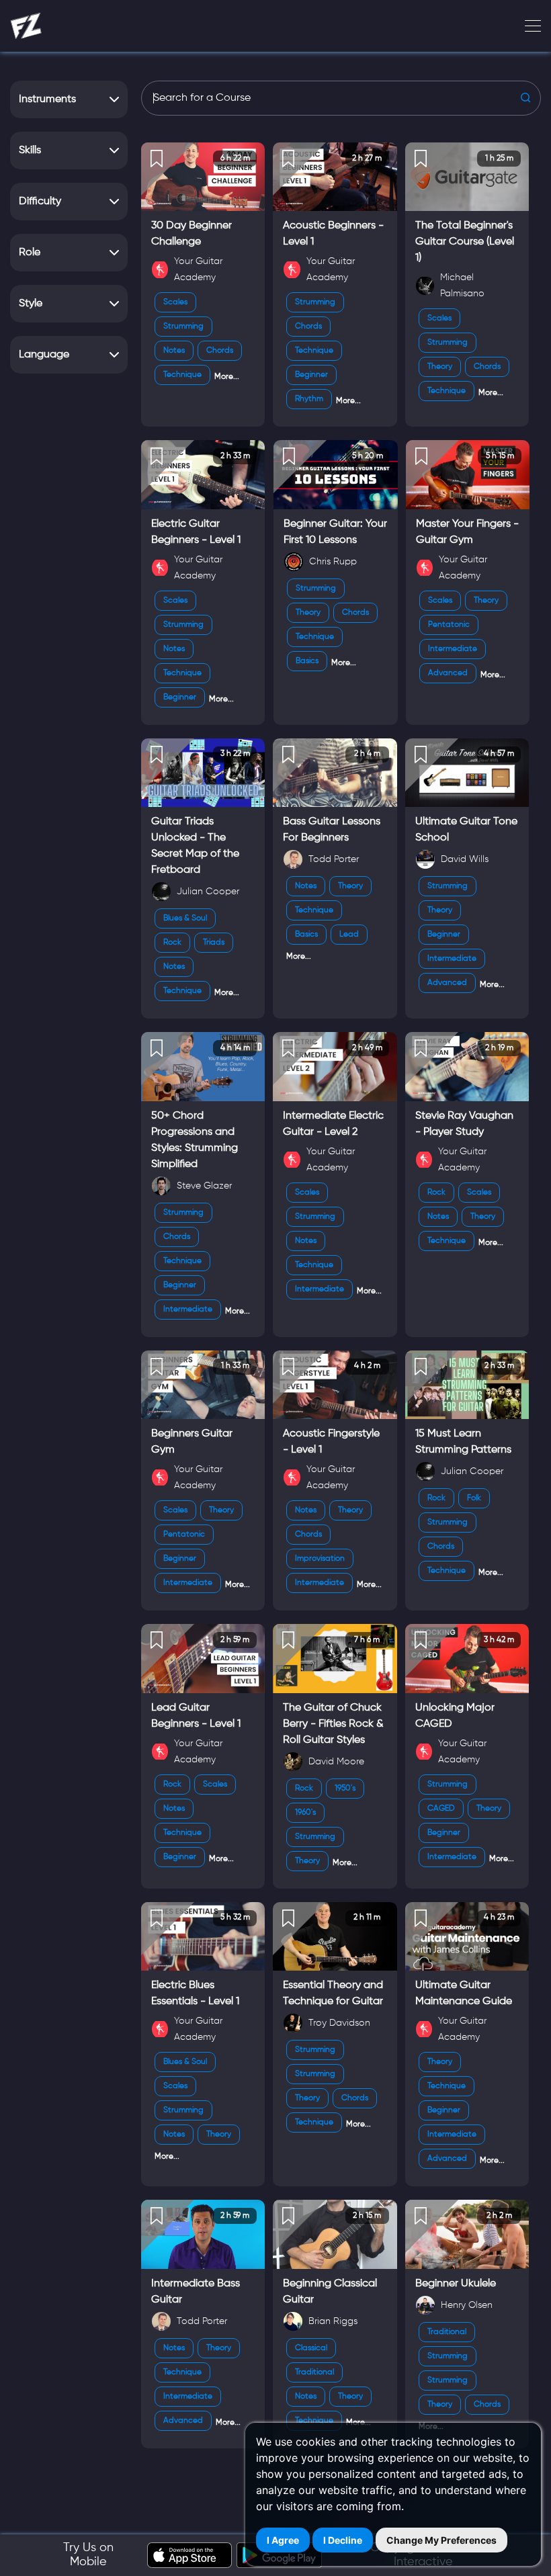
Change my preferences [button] (441, 2540)
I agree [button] (283, 2540)
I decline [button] (343, 2540)
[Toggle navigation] (529, 26)
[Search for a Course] (341, 98)
